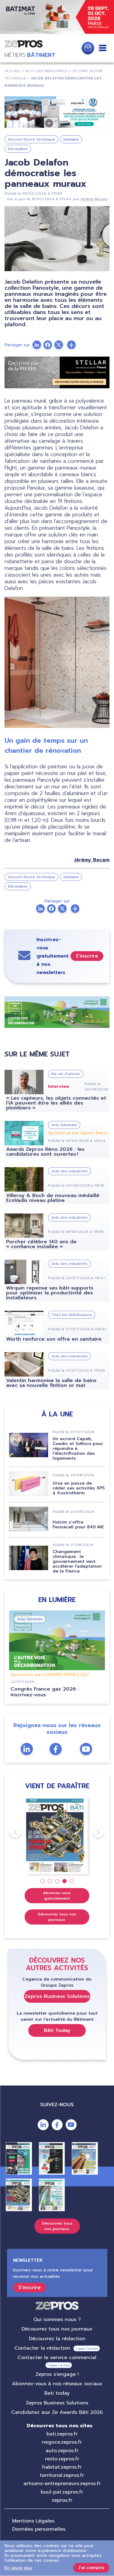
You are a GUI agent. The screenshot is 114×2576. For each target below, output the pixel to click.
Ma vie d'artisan (66, 1074)
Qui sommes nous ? (57, 2319)
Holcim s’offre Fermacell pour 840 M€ (78, 1525)
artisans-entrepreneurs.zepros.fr (62, 2484)
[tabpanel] (57, 1835)
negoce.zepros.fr (62, 2442)
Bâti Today (57, 2030)
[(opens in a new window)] (57, 112)
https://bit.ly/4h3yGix (57, 17)
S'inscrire (87, 956)
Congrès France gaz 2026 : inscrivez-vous (45, 1692)
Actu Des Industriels (46, 71)
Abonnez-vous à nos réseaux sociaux (57, 2384)
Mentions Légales (33, 2521)
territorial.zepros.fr (62, 2475)
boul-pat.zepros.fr (62, 2492)
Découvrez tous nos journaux (57, 1917)
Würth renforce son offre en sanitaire (54, 1339)
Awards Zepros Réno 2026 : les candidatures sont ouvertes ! (45, 1152)
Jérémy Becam (94, 199)
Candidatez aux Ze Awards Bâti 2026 (57, 2412)
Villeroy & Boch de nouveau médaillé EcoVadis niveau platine (53, 1198)
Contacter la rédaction (42, 2348)
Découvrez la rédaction (57, 2339)
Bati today (57, 2393)
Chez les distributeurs (72, 1315)
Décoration (18, 149)
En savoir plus (18, 2568)
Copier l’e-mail (87, 2349)
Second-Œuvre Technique (31, 139)
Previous (10, 1832)
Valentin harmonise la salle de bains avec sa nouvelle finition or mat (51, 1383)
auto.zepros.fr (62, 2451)
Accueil (12, 71)
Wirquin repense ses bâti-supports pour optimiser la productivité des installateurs (50, 1293)
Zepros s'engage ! (57, 2374)
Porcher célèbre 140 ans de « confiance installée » (41, 1244)
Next (93, 1832)
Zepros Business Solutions (57, 1996)
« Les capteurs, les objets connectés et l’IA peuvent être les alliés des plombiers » (56, 1103)
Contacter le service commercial (57, 2358)
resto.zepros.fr (62, 2459)
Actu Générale (64, 1125)
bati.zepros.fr (62, 2434)
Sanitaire (71, 139)
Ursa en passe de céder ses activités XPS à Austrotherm (79, 1488)
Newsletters (88, 48)
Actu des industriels (69, 1171)
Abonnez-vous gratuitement (57, 1896)
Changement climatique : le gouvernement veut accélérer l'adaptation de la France (77, 1561)
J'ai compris (91, 2568)
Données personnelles (39, 2529)
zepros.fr (62, 2500)
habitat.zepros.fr (62, 2467)
